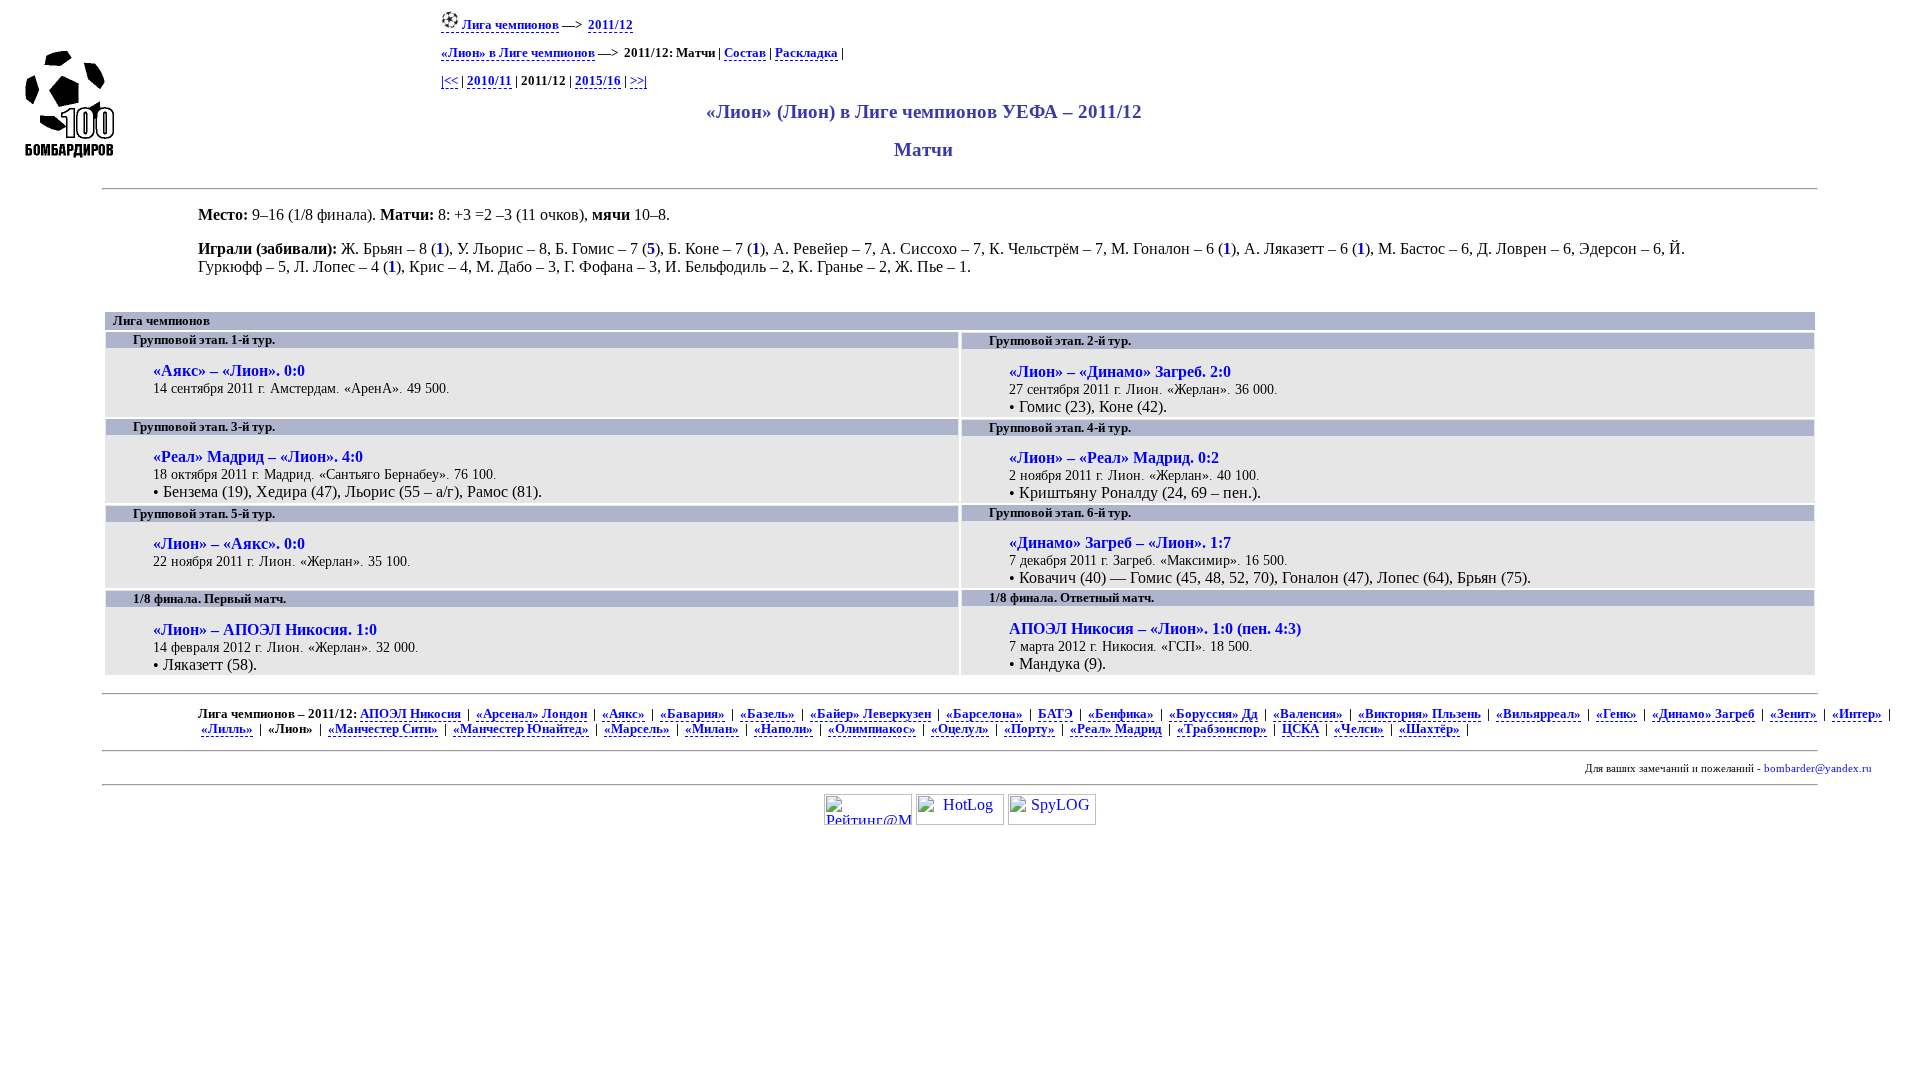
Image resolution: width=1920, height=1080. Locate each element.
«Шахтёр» (1429, 729)
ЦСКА (1300, 729)
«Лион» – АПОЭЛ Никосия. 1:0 (265, 629)
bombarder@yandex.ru (1818, 768)
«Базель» (767, 714)
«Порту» (1029, 729)
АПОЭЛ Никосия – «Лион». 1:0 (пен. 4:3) (1155, 628)
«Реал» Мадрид (1116, 729)
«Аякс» (623, 714)
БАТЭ (1055, 714)
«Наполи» (783, 729)
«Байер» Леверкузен (870, 714)
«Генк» (1616, 714)
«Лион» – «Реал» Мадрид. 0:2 (1114, 457)
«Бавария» (692, 714)
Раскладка (806, 53)
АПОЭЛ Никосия (410, 714)
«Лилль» (227, 729)
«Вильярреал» (1538, 714)
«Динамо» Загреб (1703, 714)
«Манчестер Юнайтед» (521, 729)
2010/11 (489, 81)
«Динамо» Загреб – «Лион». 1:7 (1120, 542)
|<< (449, 81)
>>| (638, 81)
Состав (745, 53)
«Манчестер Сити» (383, 729)
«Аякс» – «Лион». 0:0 (229, 370)
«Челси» (1359, 729)
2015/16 (598, 81)
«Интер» (1857, 714)
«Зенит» (1793, 714)
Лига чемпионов (509, 25)
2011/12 (610, 25)
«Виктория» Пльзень (1419, 714)
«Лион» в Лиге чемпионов (518, 53)
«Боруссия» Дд (1213, 714)
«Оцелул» (960, 729)
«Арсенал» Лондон (531, 714)
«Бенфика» (1121, 714)
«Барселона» (984, 714)
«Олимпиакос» (872, 729)
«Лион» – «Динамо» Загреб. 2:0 (1120, 371)
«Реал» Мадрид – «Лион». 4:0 (258, 456)
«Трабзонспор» (1222, 729)
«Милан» (712, 729)
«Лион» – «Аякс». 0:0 (229, 543)
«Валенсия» (1308, 714)
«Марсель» (637, 729)
